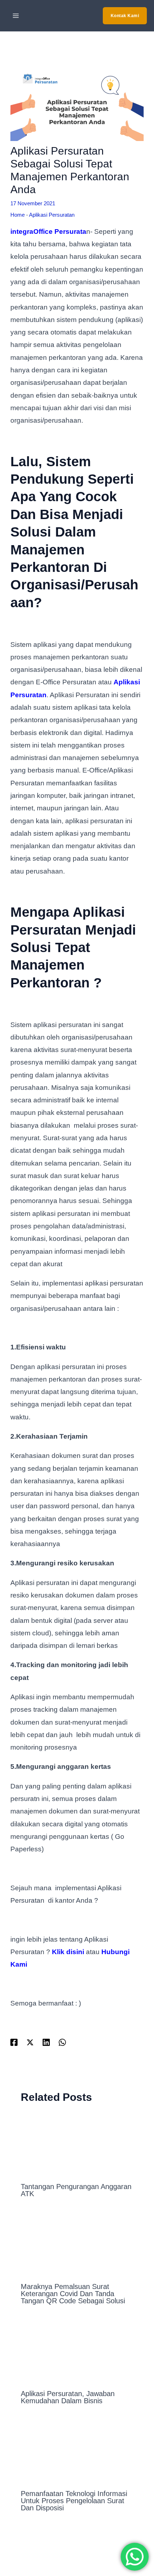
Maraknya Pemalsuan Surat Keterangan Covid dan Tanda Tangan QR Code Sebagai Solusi (73, 2294)
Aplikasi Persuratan (52, 215)
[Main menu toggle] (16, 16)
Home (18, 215)
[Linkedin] (46, 2042)
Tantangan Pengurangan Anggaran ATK (76, 2190)
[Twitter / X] (30, 2042)
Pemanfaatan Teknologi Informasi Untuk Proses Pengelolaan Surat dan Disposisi (74, 2501)
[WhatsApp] (62, 2042)
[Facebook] (14, 2042)
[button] (125, 16)
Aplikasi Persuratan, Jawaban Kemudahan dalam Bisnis (68, 2397)
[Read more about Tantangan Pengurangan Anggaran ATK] (77, 2144)
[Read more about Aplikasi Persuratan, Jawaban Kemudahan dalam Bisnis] (77, 2351)
